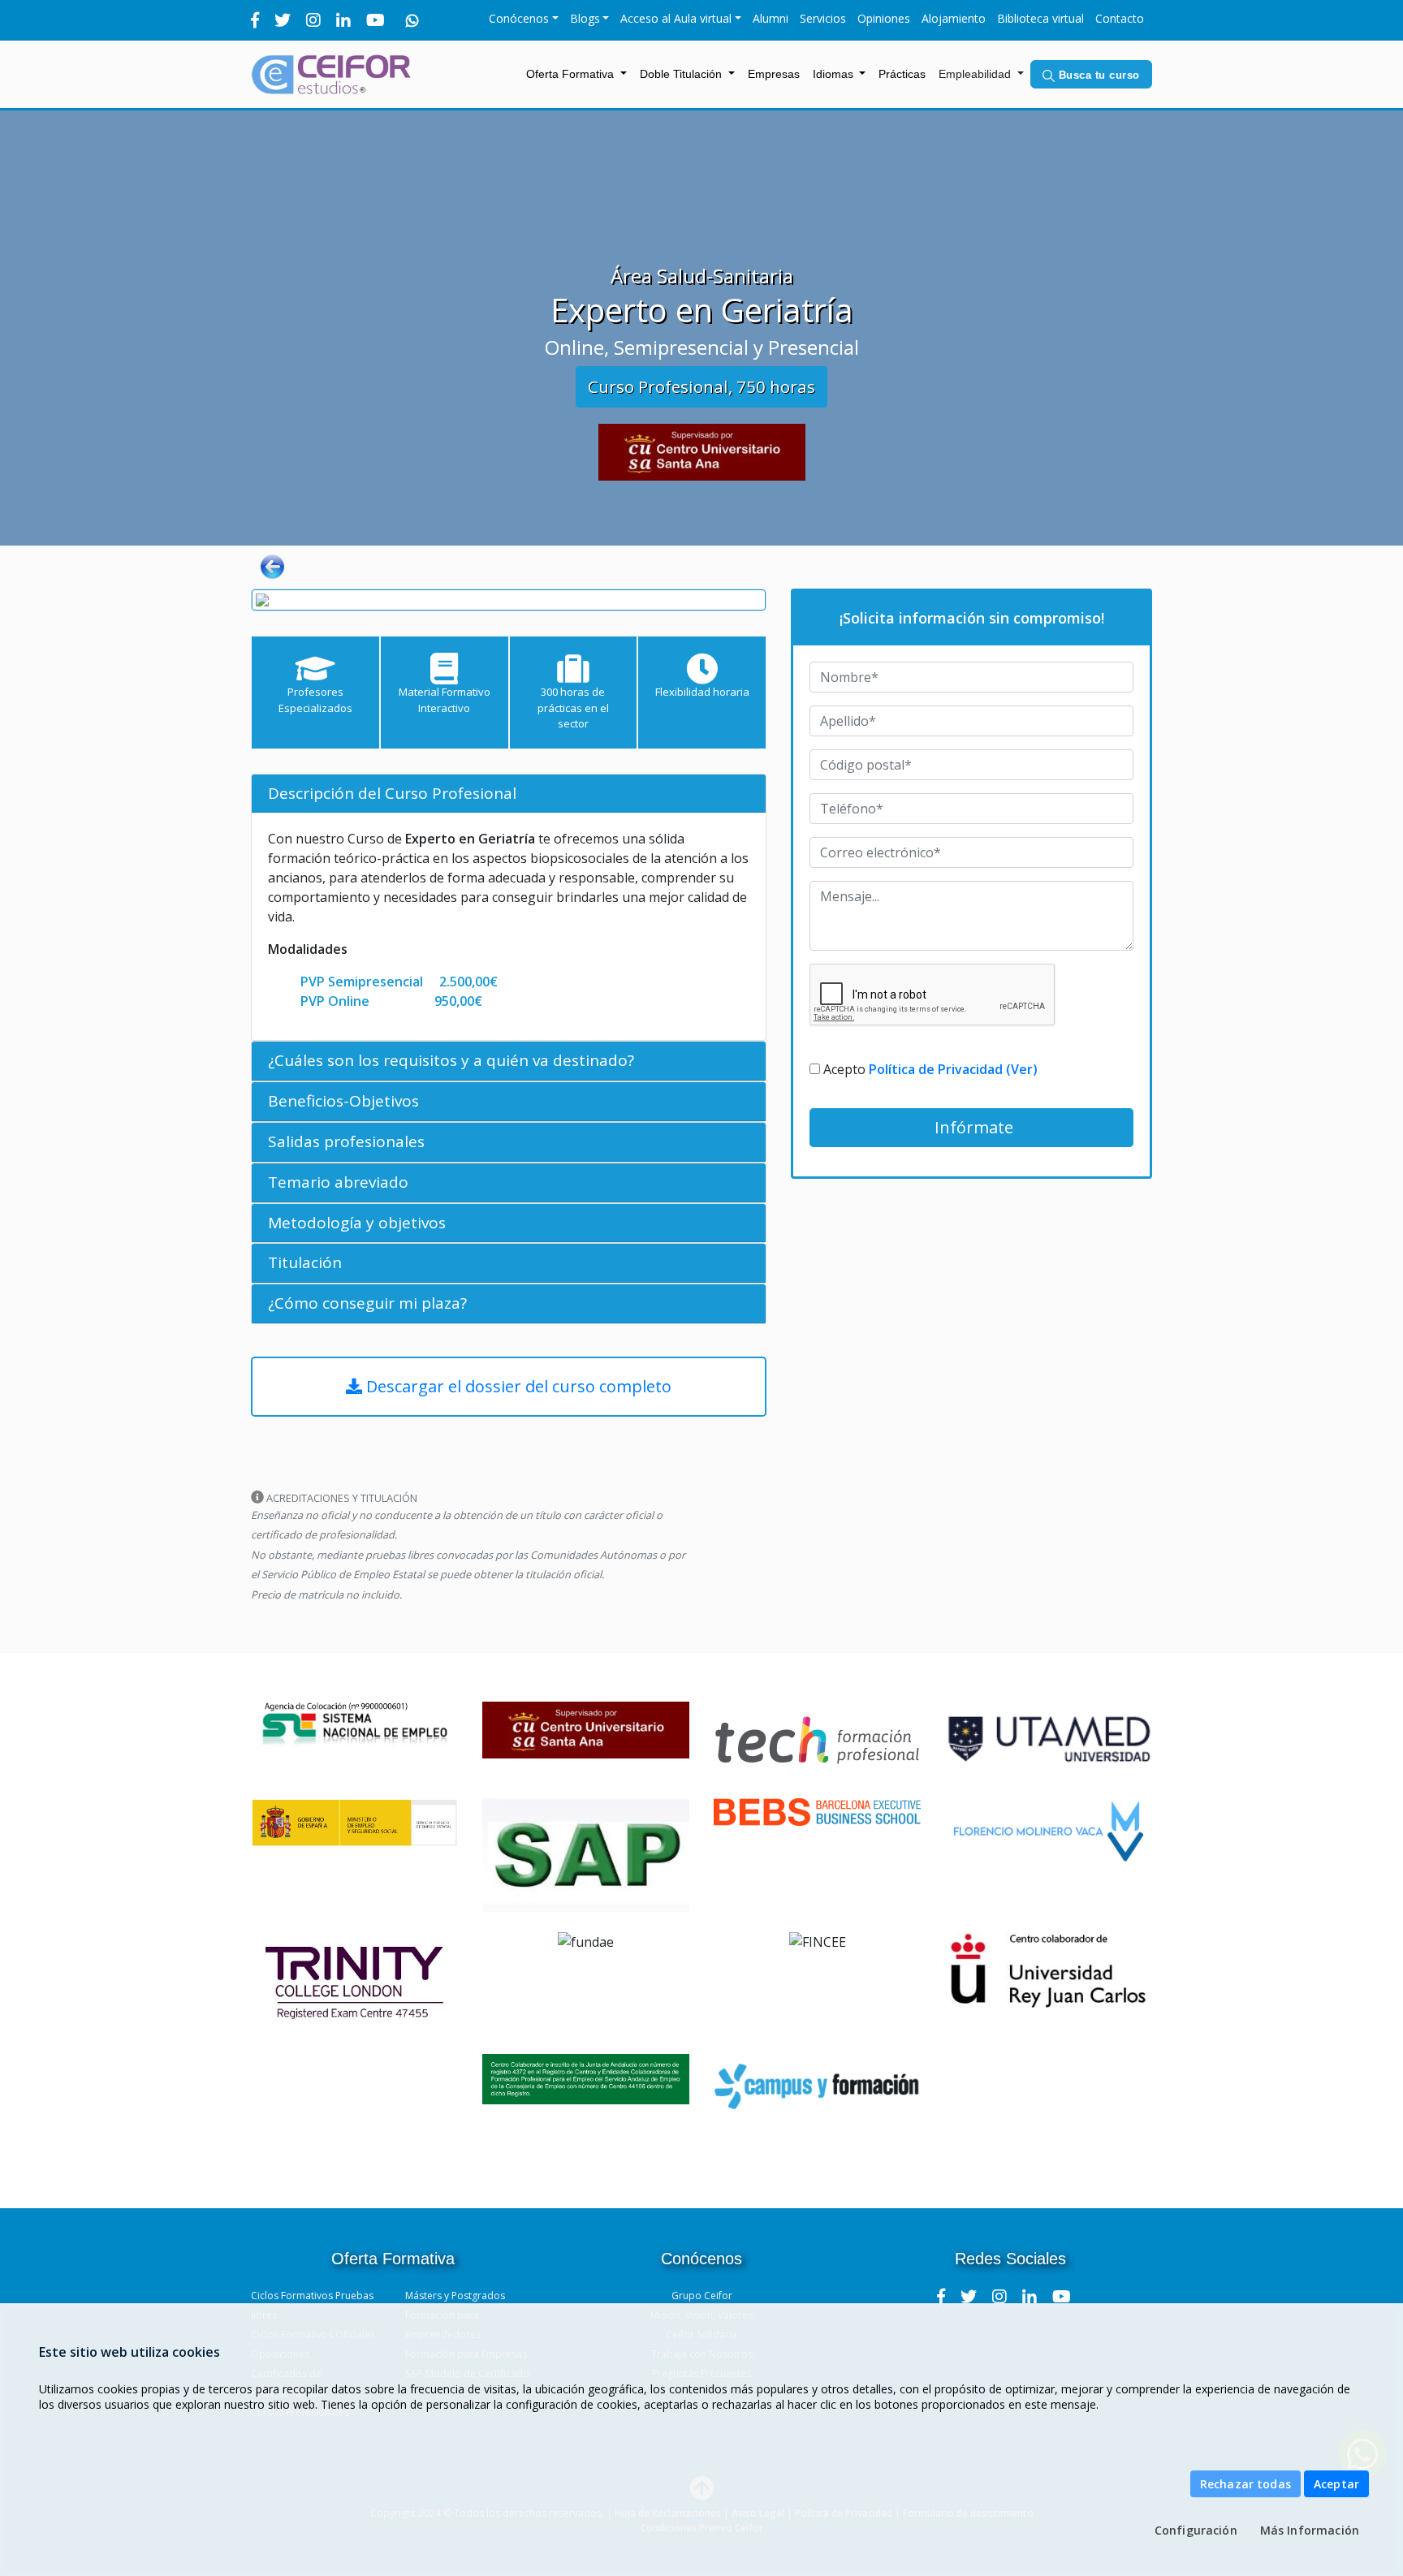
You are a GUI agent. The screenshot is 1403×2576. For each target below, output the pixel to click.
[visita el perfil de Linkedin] (1030, 2296)
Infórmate (972, 1127)
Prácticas (905, 73)
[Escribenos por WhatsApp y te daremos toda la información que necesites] (412, 20)
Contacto (1120, 18)
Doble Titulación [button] (682, 74)
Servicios (823, 18)
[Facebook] (255, 20)
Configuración (1196, 2530)
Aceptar (1336, 2484)
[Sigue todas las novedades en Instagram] (999, 2296)
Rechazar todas (1245, 2484)
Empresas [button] (774, 74)
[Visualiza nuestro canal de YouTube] (1062, 2296)
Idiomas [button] (835, 74)
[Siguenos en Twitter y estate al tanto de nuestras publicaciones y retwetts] (283, 20)
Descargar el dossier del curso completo (517, 1386)
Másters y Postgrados (455, 2296)
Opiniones (884, 18)
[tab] (509, 794)
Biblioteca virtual (1040, 18)
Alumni (771, 18)
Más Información (1310, 2530)
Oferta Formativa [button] (572, 74)
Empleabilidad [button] (976, 74)
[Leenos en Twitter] (969, 2296)
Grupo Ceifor (702, 2296)
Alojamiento (954, 18)
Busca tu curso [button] (1097, 75)
